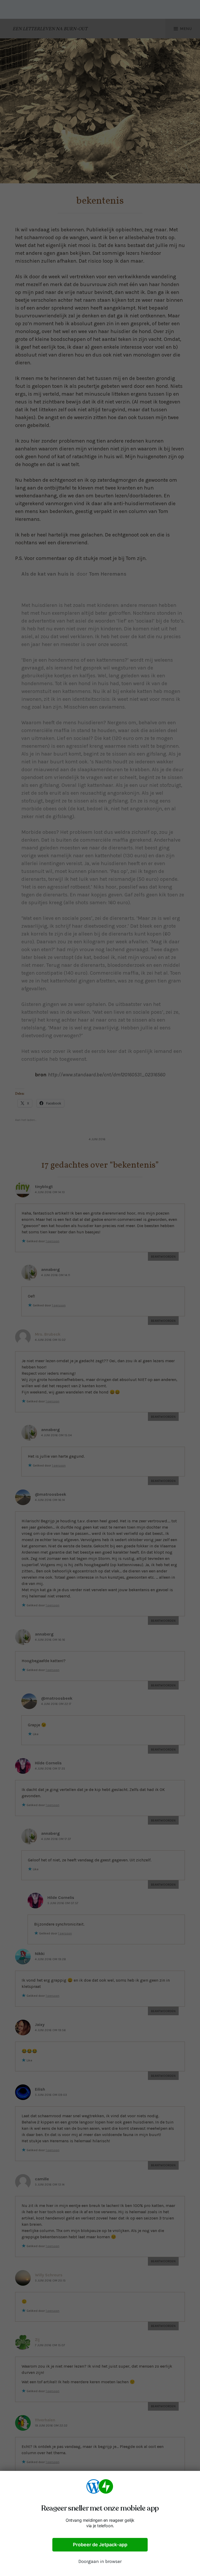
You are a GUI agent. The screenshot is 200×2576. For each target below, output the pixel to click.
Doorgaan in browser (100, 2561)
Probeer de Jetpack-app (100, 2545)
